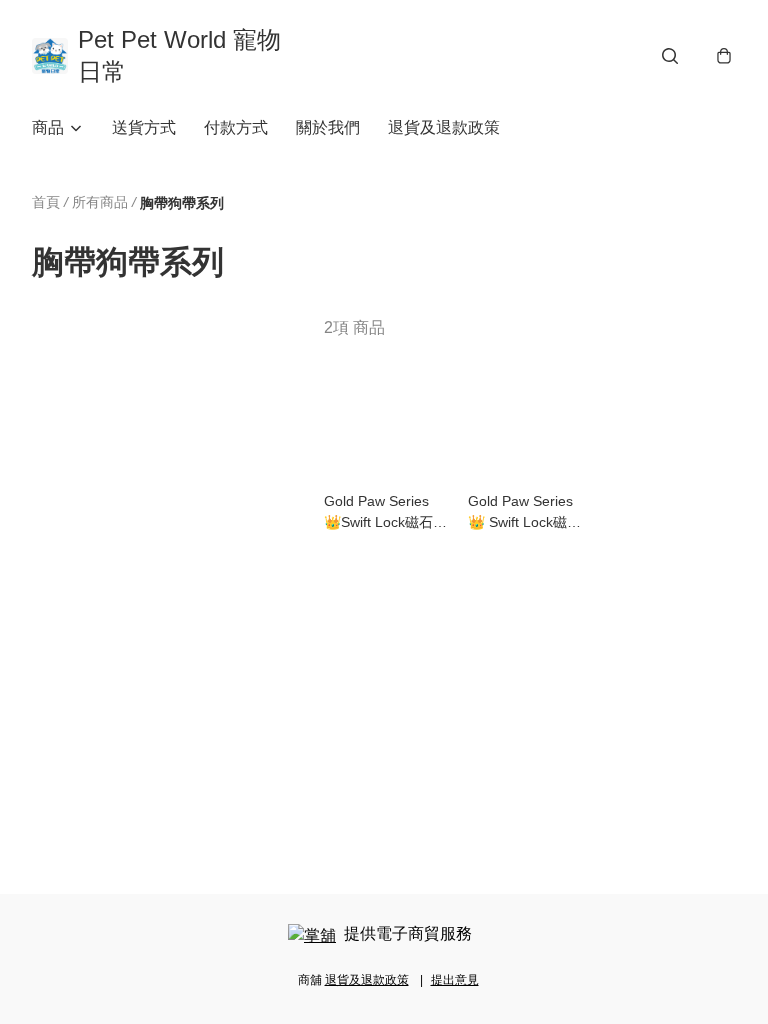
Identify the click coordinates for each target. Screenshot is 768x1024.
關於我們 (328, 127)
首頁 (46, 202)
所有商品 (100, 202)
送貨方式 (144, 127)
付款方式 (236, 127)
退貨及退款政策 (444, 127)
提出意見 (455, 980)
